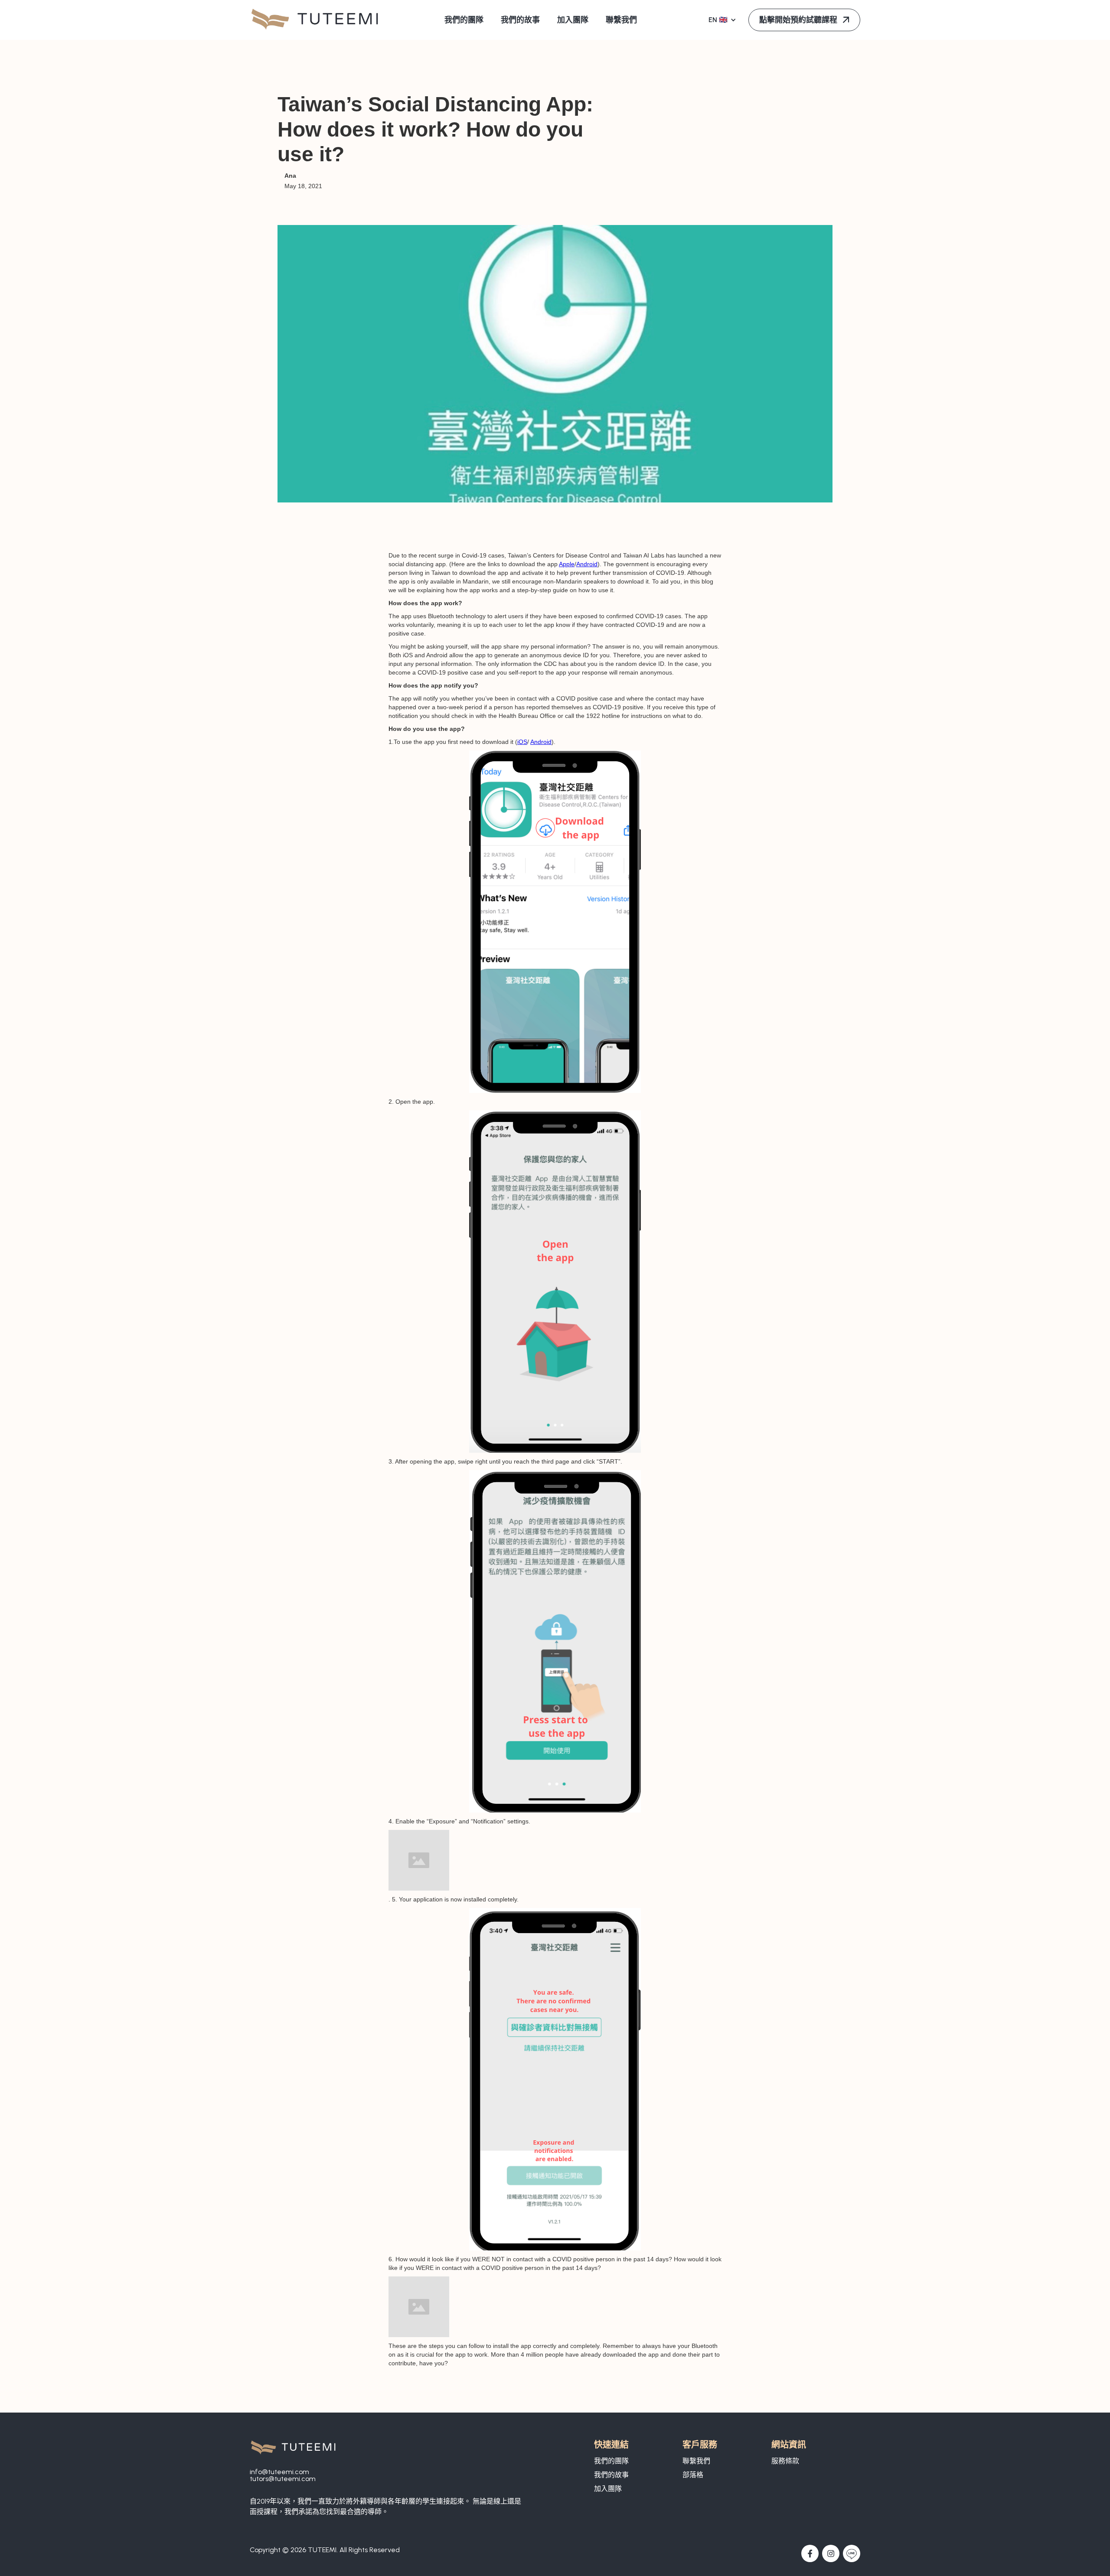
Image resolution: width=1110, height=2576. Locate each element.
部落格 (693, 2475)
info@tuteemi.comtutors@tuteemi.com (283, 2475)
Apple (567, 564)
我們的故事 (611, 2475)
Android (587, 564)
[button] (723, 20)
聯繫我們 (696, 2461)
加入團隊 (608, 2489)
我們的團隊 (611, 2461)
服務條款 (785, 2461)
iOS (522, 742)
